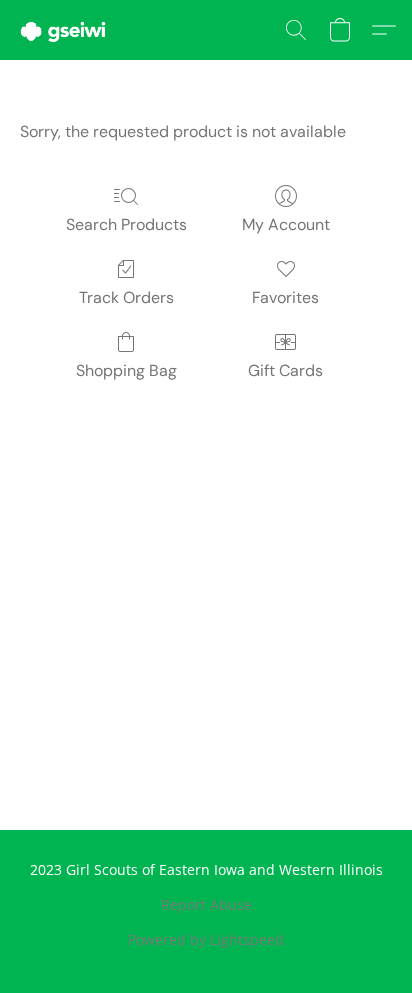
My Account (286, 224)
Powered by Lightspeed (206, 939)
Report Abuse (206, 904)
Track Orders (126, 297)
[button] (65, 30)
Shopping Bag (126, 370)
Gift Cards (285, 370)
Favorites (285, 297)
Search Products (126, 224)
